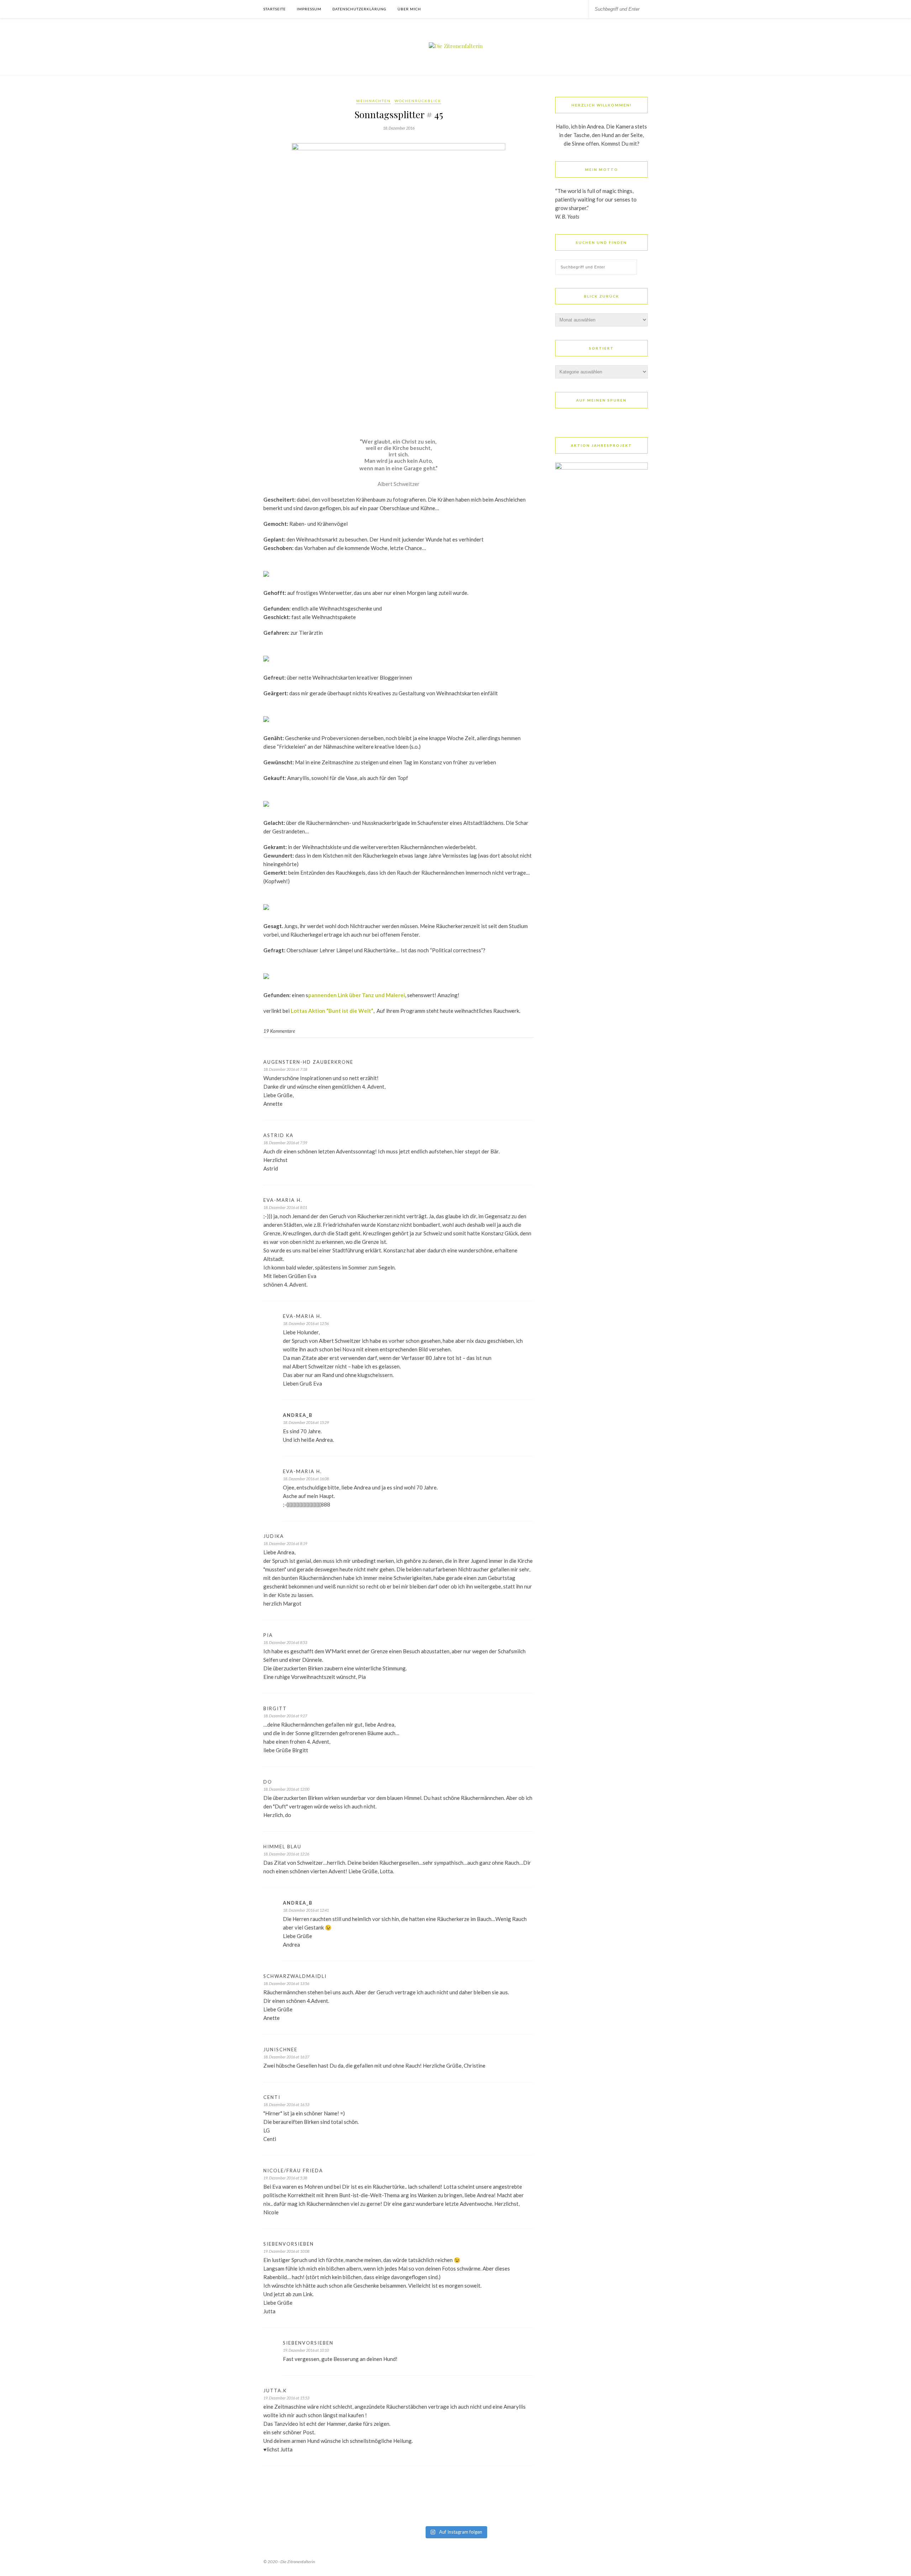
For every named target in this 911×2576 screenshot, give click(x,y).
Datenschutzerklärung (359, 9)
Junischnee (280, 2049)
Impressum (309, 9)
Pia (268, 1635)
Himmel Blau (282, 1847)
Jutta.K (275, 2391)
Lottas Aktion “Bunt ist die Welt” (332, 1011)
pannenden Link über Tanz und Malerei (357, 995)
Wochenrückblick (418, 101)
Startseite (275, 9)
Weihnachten (373, 101)
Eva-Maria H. (283, 1200)
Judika (274, 1536)
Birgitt (275, 1708)
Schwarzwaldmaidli (295, 1976)
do (268, 1782)
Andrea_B (298, 1415)
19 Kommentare (279, 1031)
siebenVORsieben (289, 2244)
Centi (272, 2097)
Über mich (409, 9)
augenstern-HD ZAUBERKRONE (308, 1062)
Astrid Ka (278, 1135)
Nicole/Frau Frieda (293, 2171)
